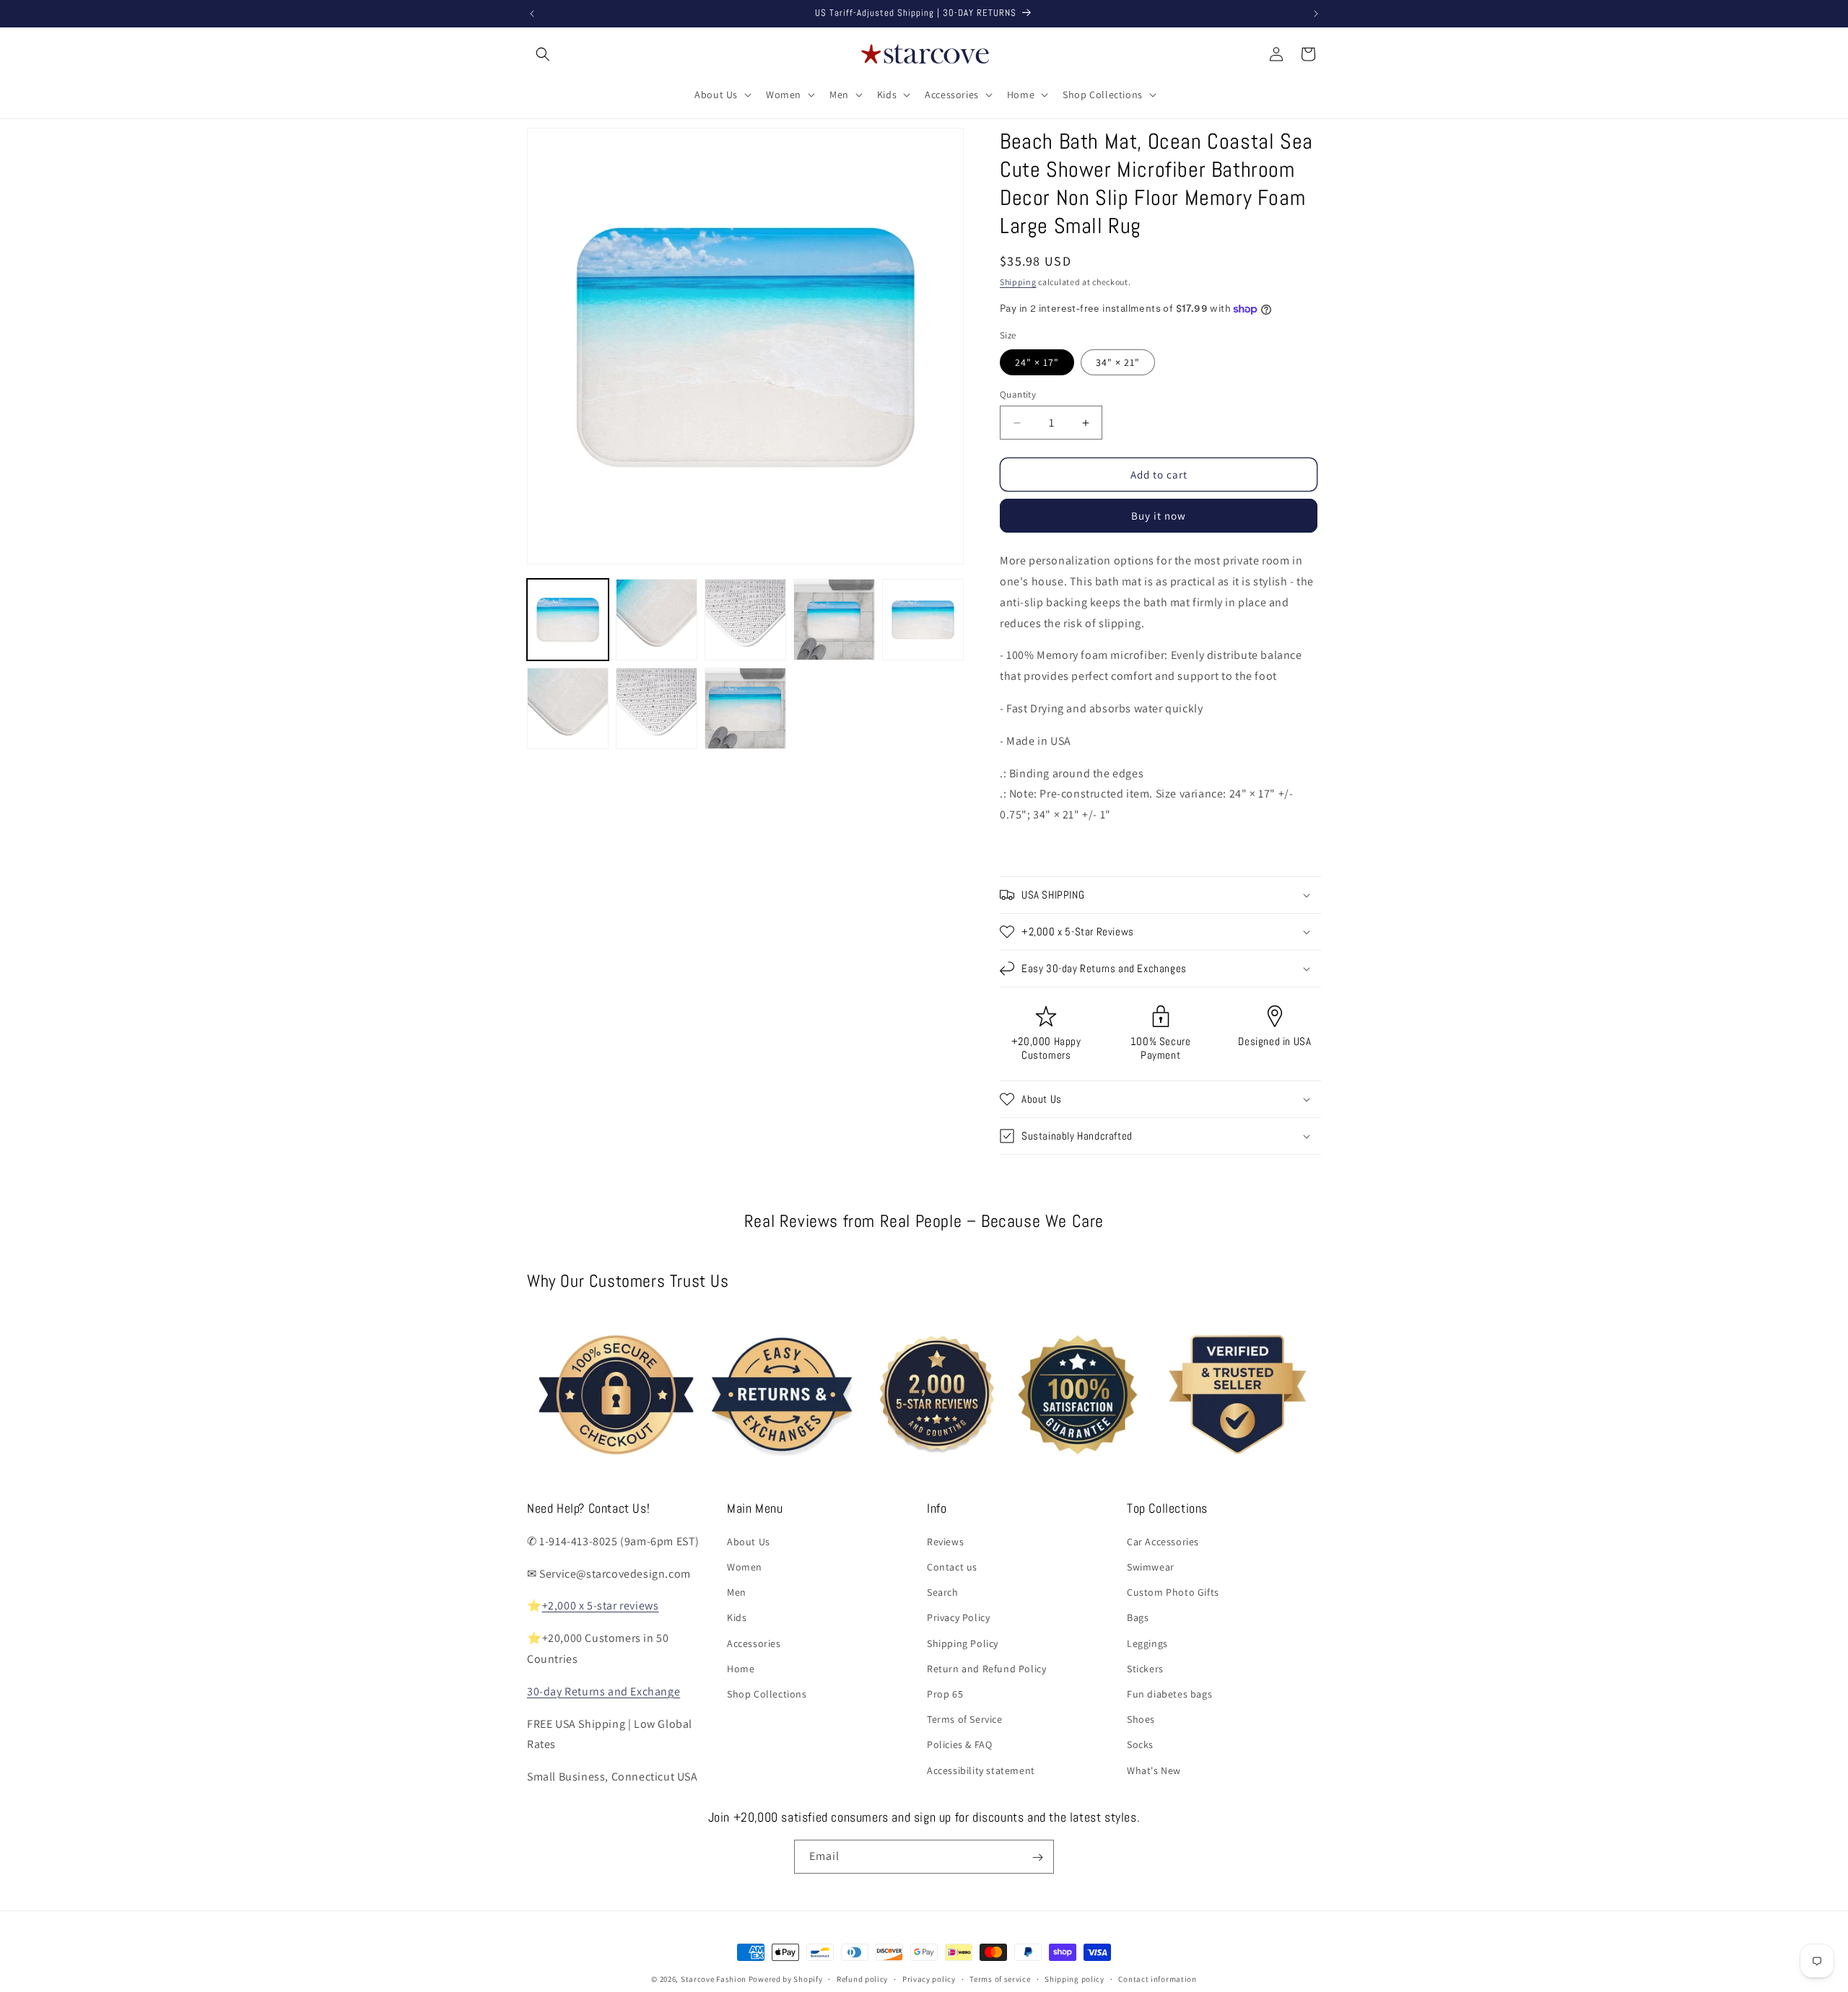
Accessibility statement (981, 1770)
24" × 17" (1037, 362)
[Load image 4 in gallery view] (834, 620)
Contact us (952, 1566)
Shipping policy (1075, 1978)
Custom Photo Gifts (1173, 1591)
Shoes (1141, 1718)
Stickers (1145, 1668)
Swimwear (1151, 1566)
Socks (1140, 1744)
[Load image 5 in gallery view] (923, 620)
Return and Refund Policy (986, 1668)
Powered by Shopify (786, 1979)
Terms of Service (965, 1718)
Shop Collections (767, 1693)
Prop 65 (945, 1693)
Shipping (1018, 282)
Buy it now (1159, 516)
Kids (737, 1617)
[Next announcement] (1316, 14)
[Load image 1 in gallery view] (568, 620)
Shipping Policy (963, 1643)
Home (741, 1668)
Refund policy (862, 1978)
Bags (1138, 1617)
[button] (543, 54)
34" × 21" (1118, 362)
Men (737, 1591)
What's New (1154, 1770)
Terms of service (1000, 1978)
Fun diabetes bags (1169, 1693)
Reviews (945, 1541)
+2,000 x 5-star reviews (601, 1606)
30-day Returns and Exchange (603, 1691)
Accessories (754, 1643)
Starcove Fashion (714, 1979)
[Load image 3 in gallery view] (745, 620)
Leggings (1147, 1643)
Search (943, 1591)
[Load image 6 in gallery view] (568, 708)
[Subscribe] (1037, 1857)
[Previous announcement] (532, 14)
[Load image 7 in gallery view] (657, 708)
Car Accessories (1163, 1541)
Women (745, 1566)
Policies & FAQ (959, 1744)
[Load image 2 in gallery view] (657, 620)
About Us (749, 1541)
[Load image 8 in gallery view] (745, 708)
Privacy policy (929, 1978)
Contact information (1157, 1978)
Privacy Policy (958, 1617)
